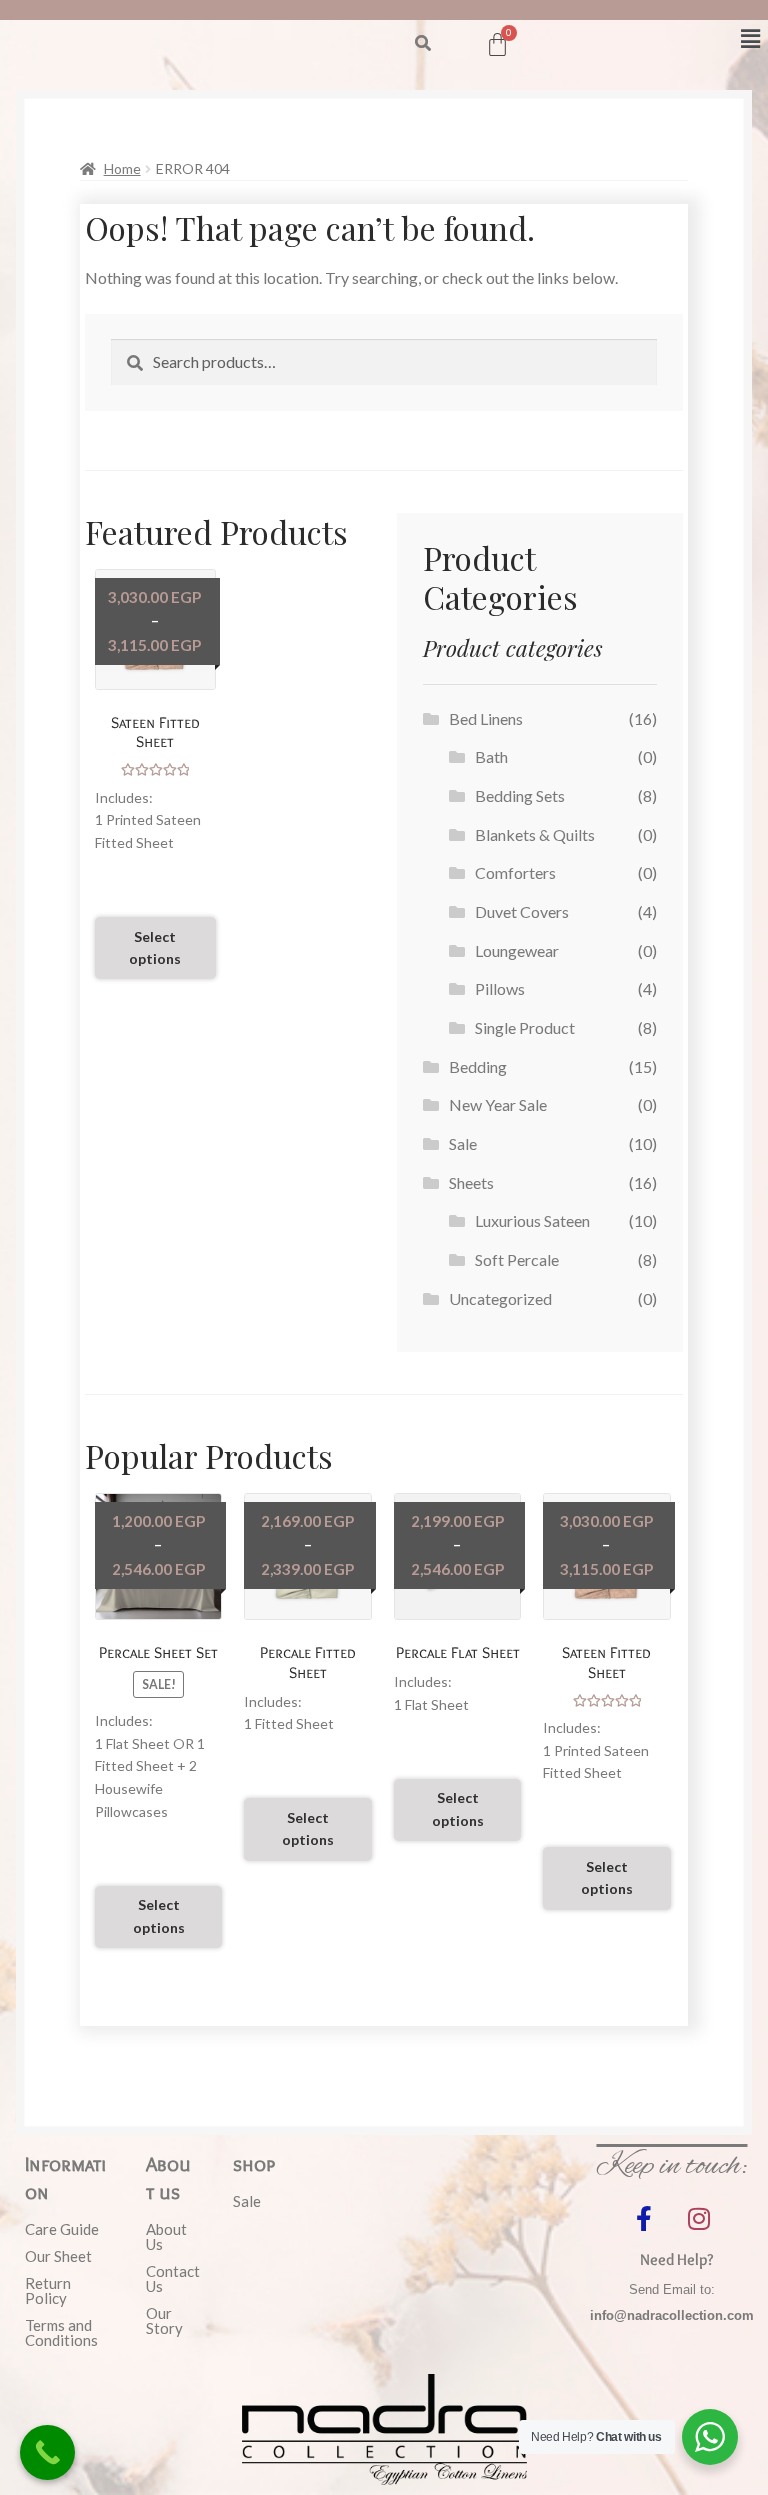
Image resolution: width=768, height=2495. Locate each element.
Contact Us (172, 2278)
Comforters (515, 872)
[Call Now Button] (47, 2452)
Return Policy (48, 2290)
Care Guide (62, 2229)
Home (122, 168)
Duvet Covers (522, 911)
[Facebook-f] (644, 2218)
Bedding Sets (520, 795)
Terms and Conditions (61, 2332)
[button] (423, 43)
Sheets (471, 1182)
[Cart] (497, 44)
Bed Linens (486, 718)
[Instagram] (699, 2218)
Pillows (500, 988)
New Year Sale (498, 1104)
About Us (166, 2236)
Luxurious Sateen (532, 1220)
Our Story (164, 2320)
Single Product (525, 1027)
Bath (491, 756)
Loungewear (517, 950)
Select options (155, 948)
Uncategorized (500, 1298)
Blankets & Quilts (535, 834)
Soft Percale (517, 1259)
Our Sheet (58, 2256)
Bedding (478, 1066)
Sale (463, 1143)
